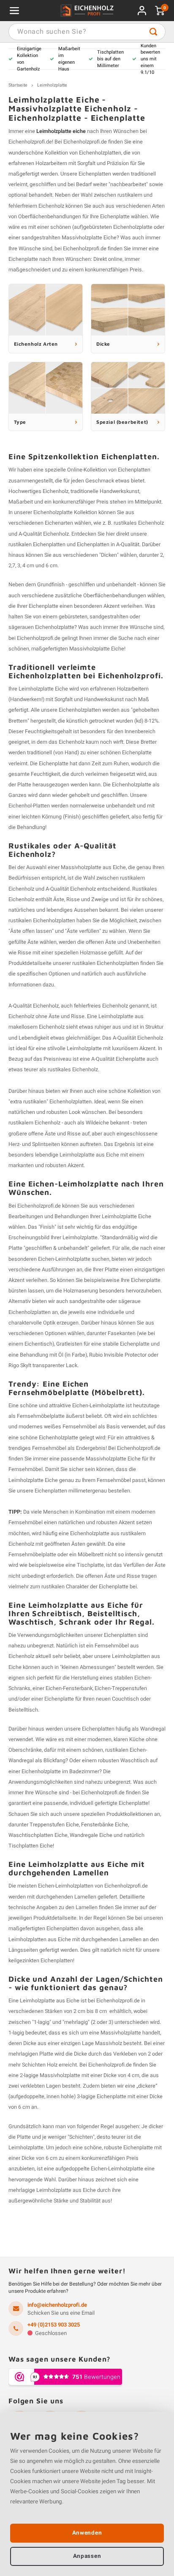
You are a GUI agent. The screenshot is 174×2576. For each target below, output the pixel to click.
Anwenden (87, 2533)
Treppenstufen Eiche (54, 1825)
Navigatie (14, 11)
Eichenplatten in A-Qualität (108, 544)
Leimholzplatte (52, 85)
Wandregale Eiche (91, 1835)
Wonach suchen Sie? (153, 32)
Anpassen (87, 2556)
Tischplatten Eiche (31, 1846)
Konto (142, 11)
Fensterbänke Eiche (105, 1825)
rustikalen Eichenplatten (37, 544)
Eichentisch (38, 1344)
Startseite (18, 85)
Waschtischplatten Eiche (38, 1835)
